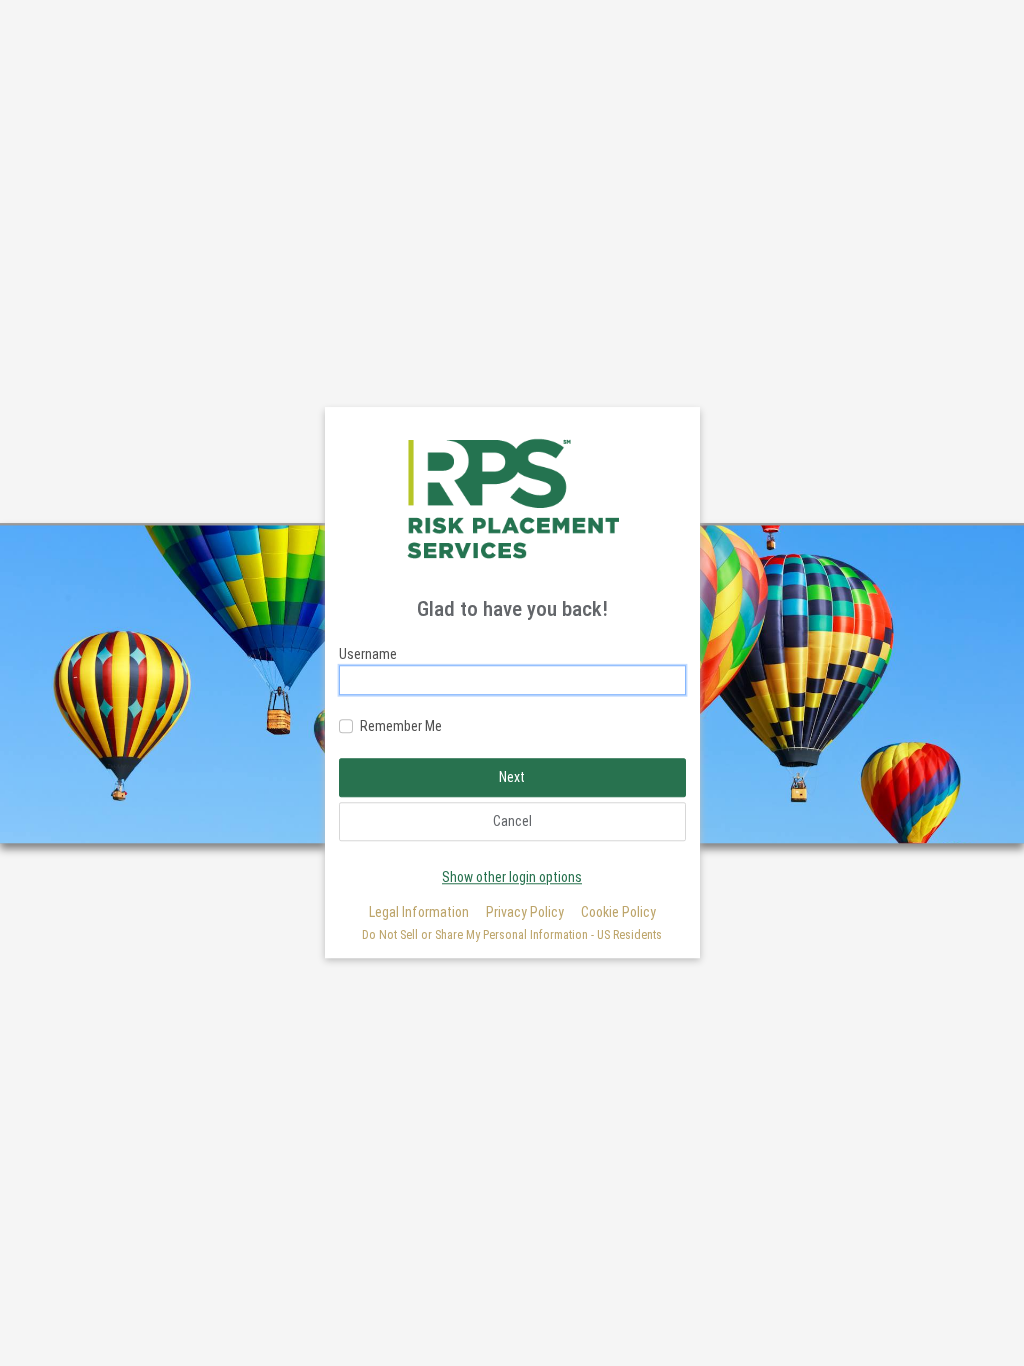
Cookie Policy (618, 912)
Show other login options (512, 877)
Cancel (512, 821)
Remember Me (401, 726)
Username (368, 654)
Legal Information (419, 912)
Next (512, 777)
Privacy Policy (525, 912)
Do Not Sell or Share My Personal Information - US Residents (512, 935)
